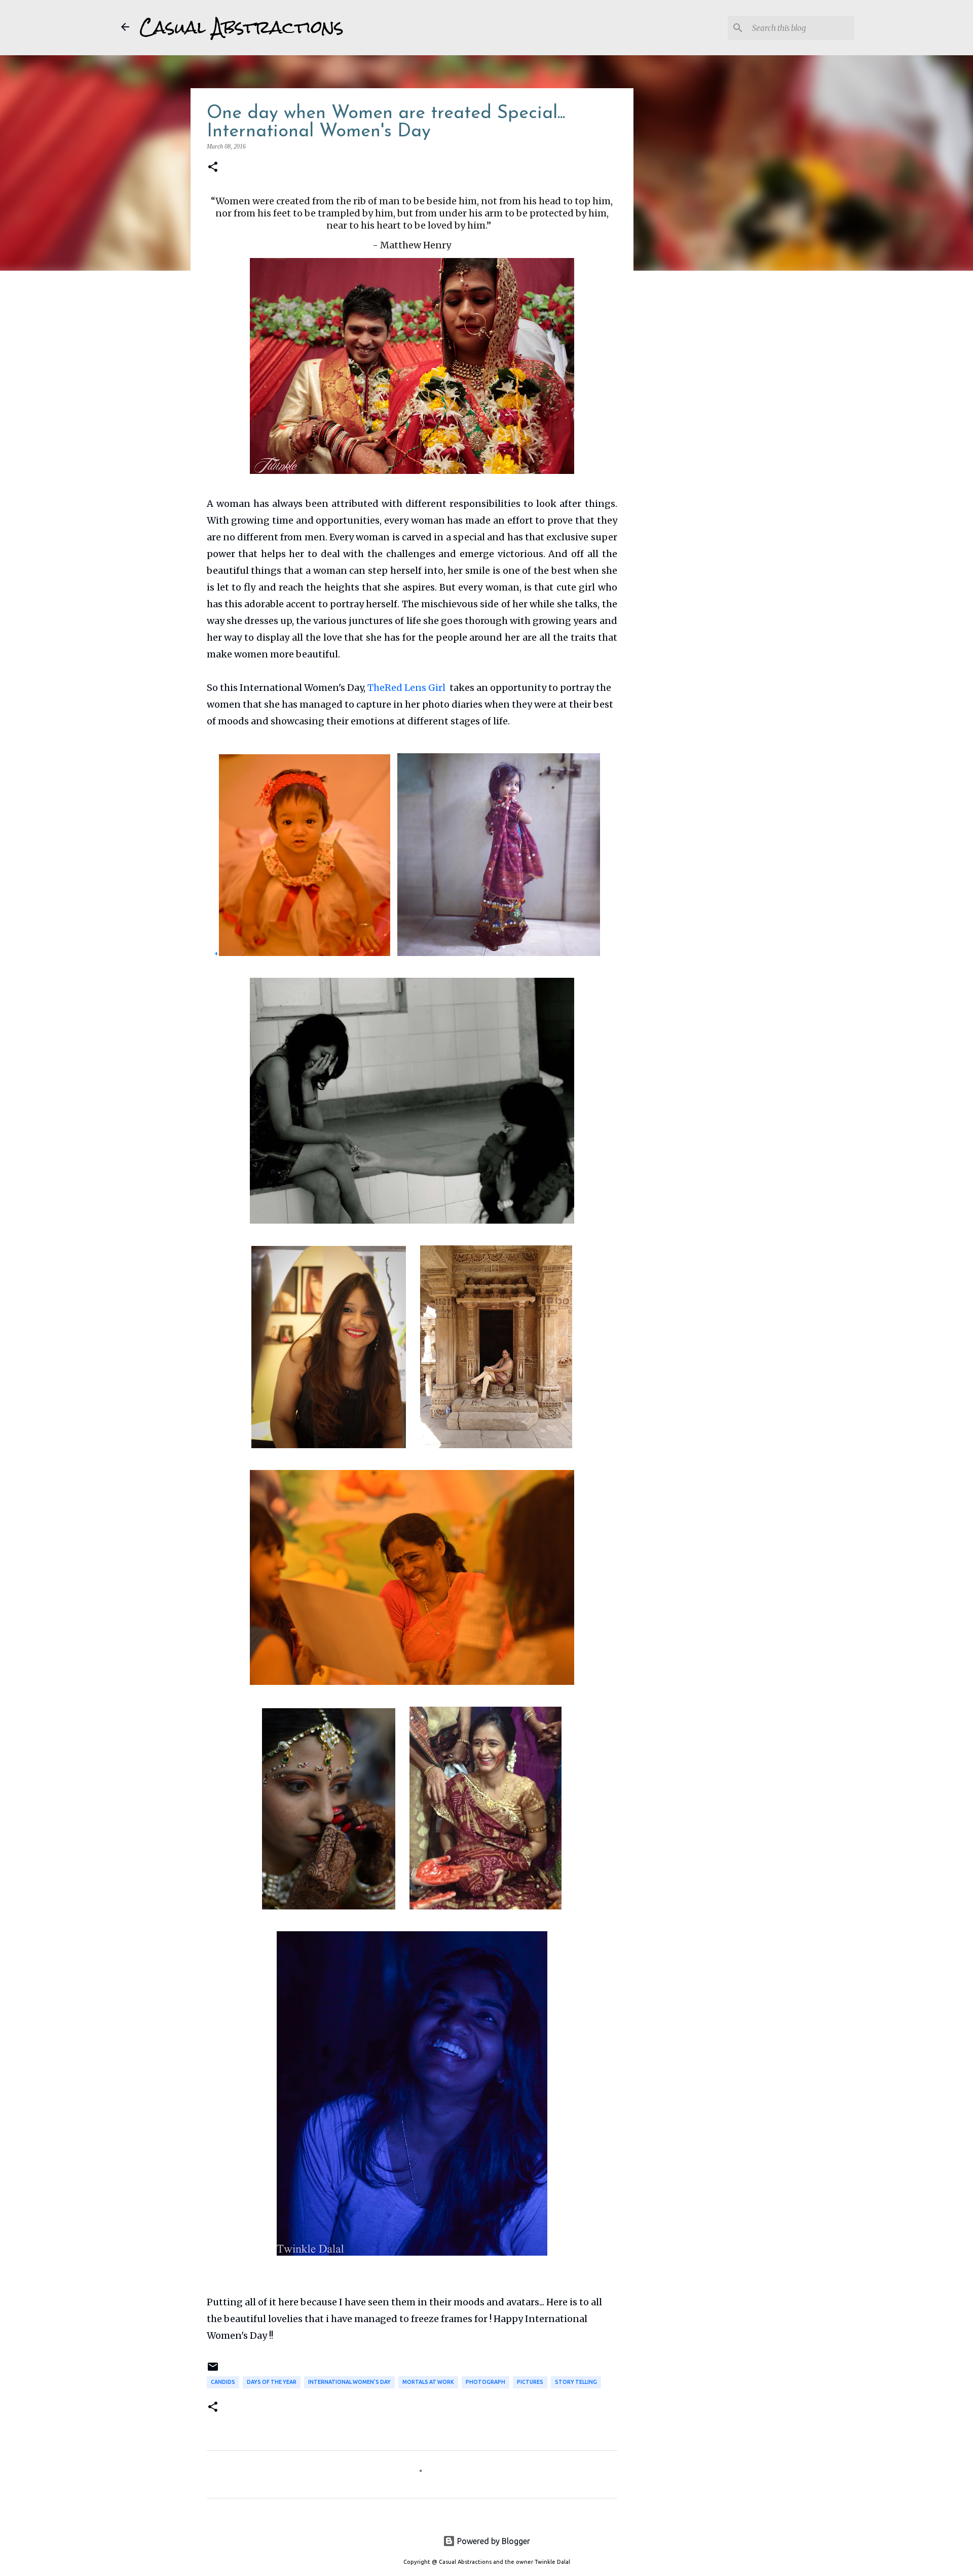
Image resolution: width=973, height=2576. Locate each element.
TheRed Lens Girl (407, 688)
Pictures (530, 2382)
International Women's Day (349, 2382)
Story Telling (576, 2382)
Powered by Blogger (493, 2541)
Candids (223, 2382)
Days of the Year (272, 2382)
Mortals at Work (428, 2382)
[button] (213, 167)
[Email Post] (213, 2370)
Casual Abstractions (241, 27)
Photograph (485, 2382)
